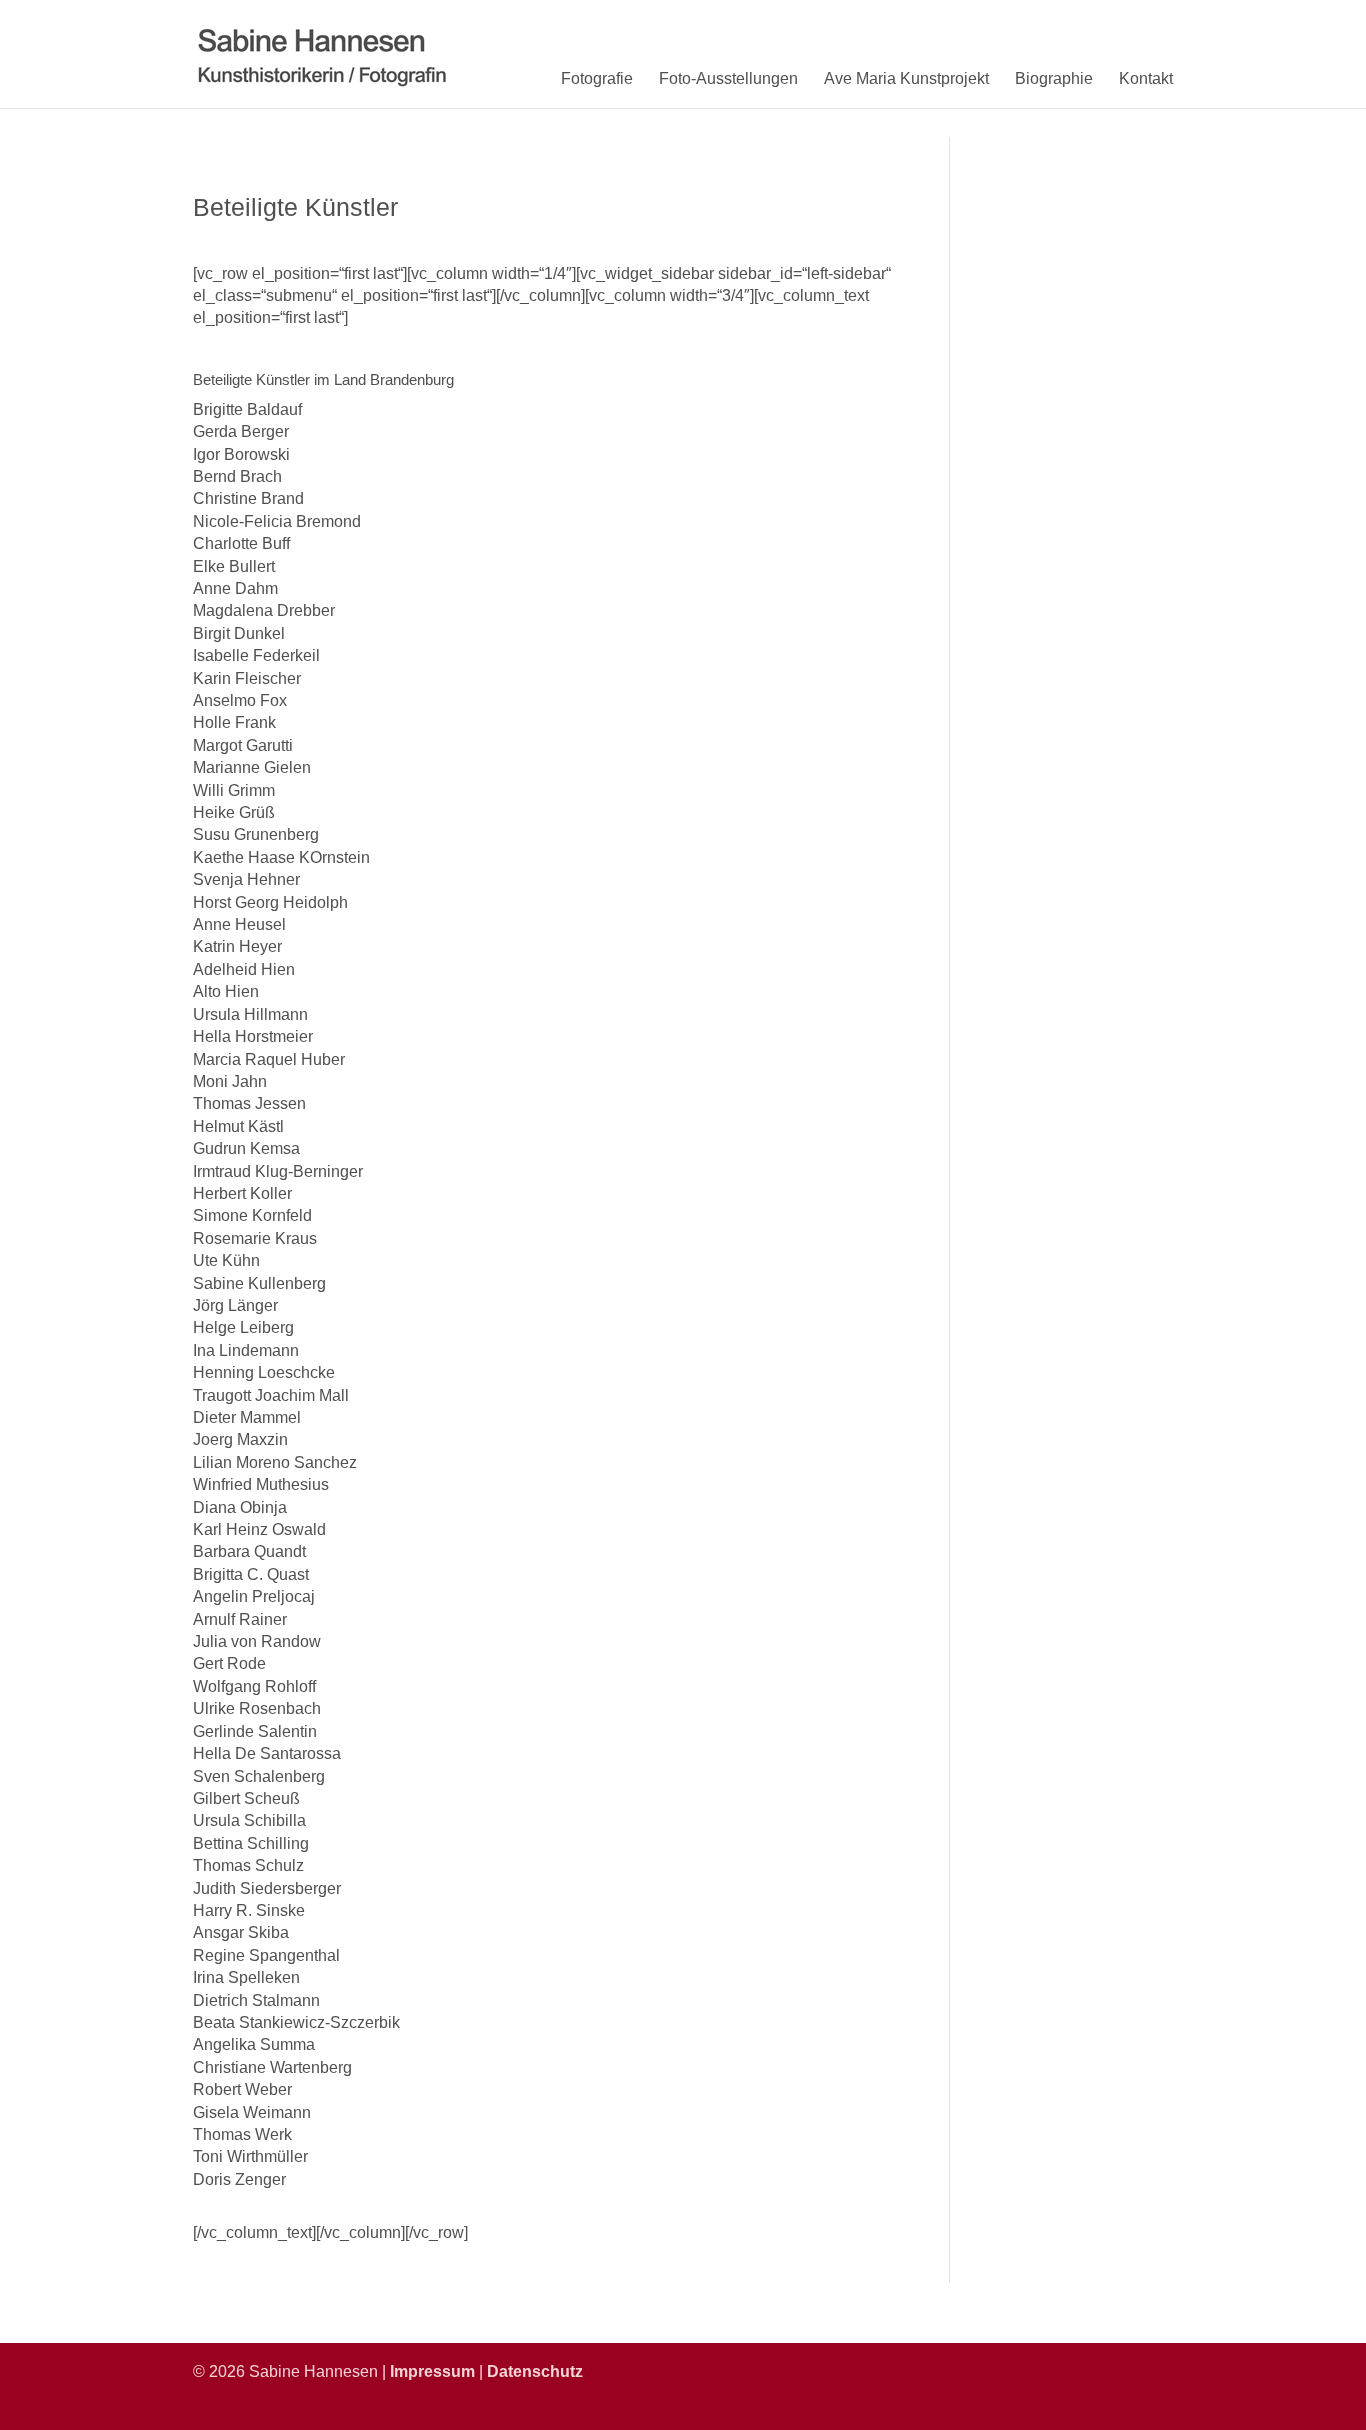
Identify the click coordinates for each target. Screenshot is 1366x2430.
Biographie (1054, 78)
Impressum (432, 2371)
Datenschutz (535, 2371)
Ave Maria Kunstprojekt (906, 78)
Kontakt (1146, 78)
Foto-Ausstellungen (728, 78)
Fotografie (597, 78)
